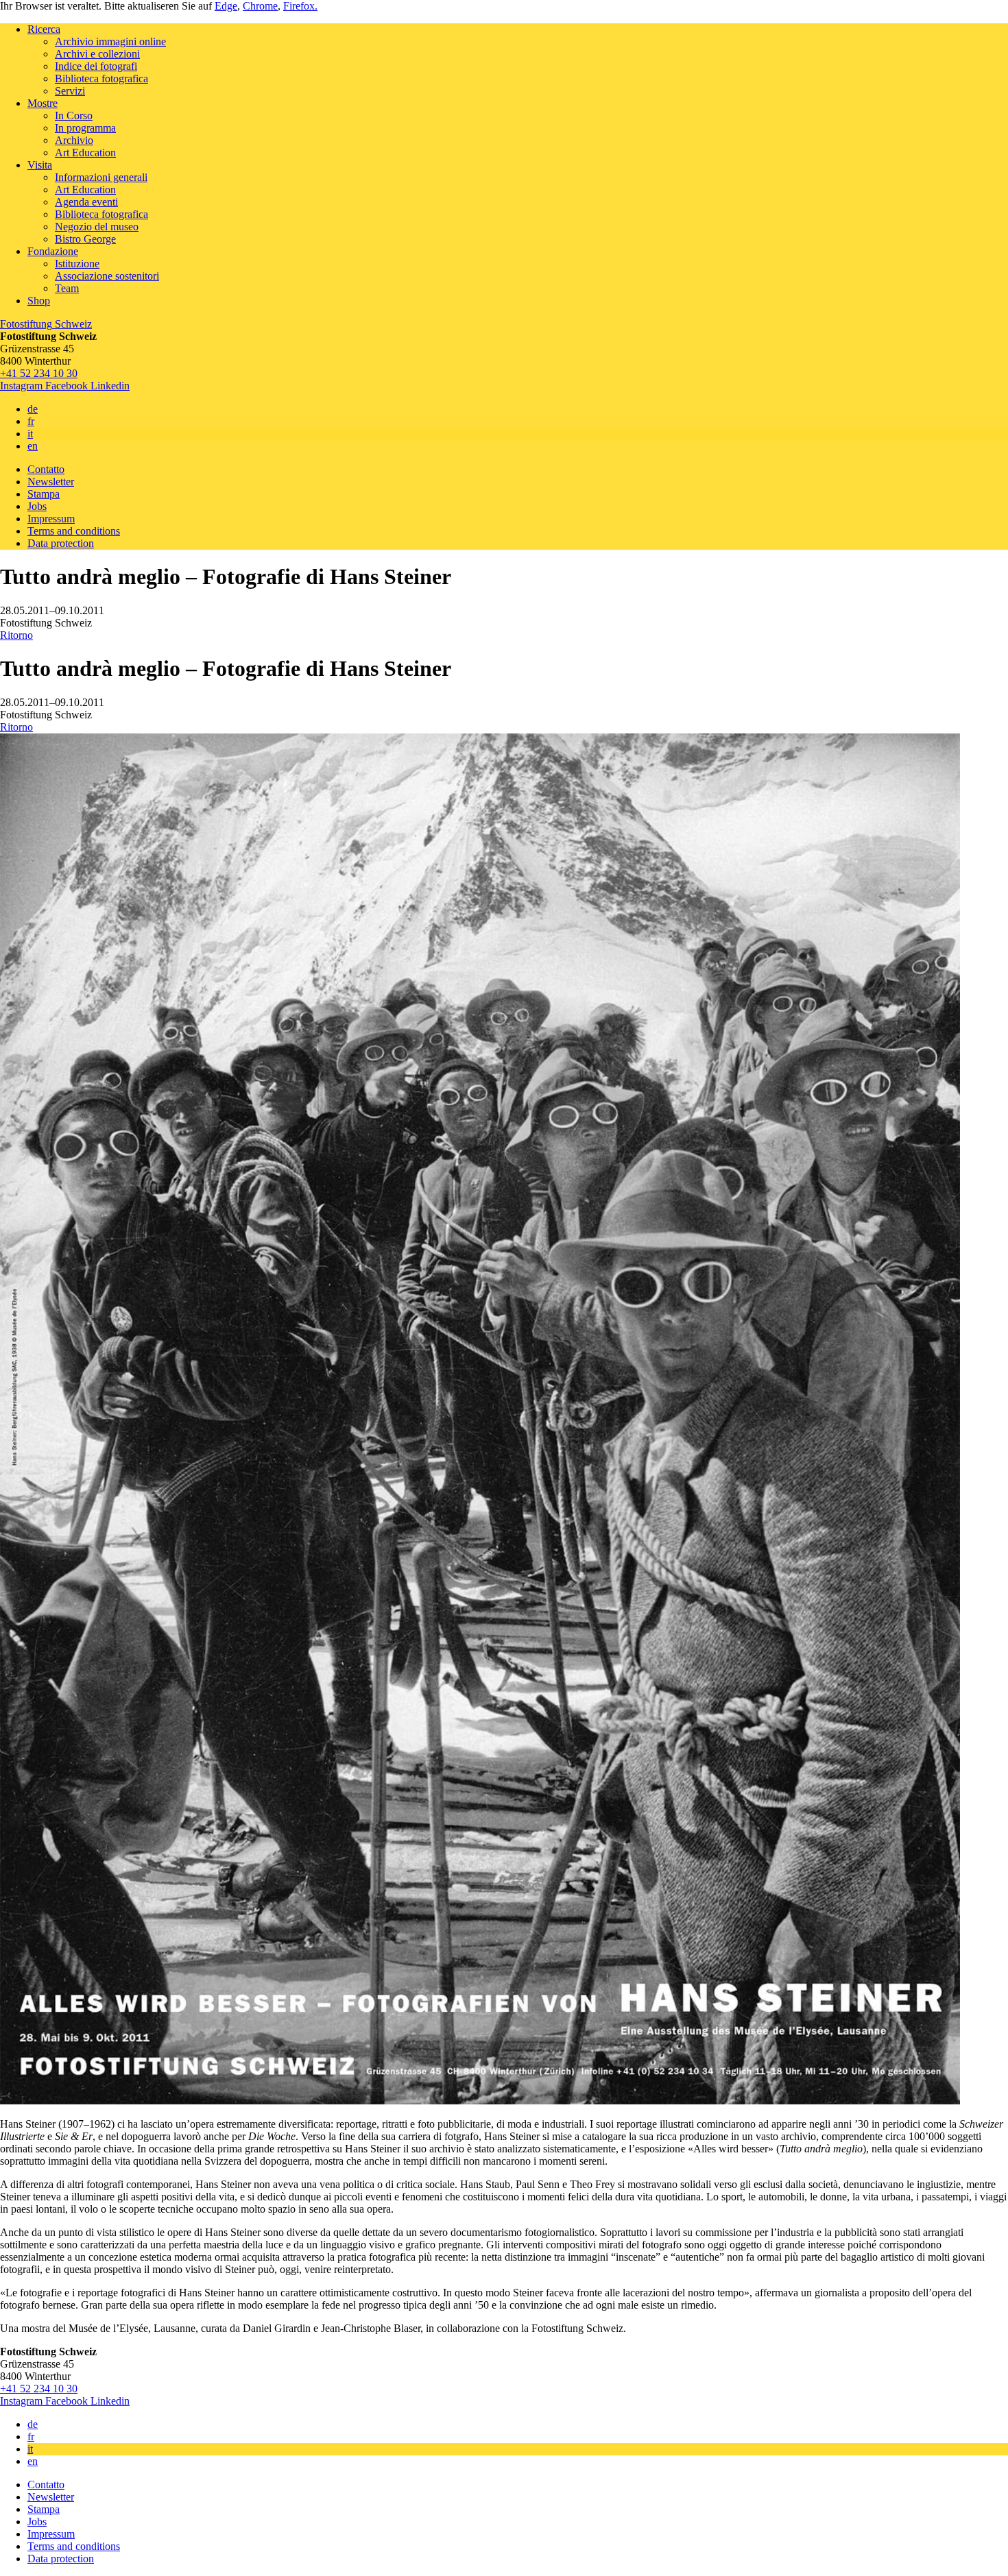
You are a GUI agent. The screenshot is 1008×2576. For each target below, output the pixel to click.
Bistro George (85, 239)
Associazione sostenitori (107, 276)
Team (67, 288)
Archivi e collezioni (97, 54)
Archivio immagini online (110, 41)
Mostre (43, 103)
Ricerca (44, 29)
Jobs (37, 506)
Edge (226, 6)
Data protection (61, 543)
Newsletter (51, 482)
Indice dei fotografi (96, 66)
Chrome (260, 6)
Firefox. (300, 6)
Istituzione (77, 264)
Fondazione (53, 251)
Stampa (44, 494)
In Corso (74, 116)
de (33, 409)
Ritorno (16, 635)
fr (31, 421)
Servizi (70, 91)
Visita (40, 165)
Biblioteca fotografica (101, 78)
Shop (39, 301)
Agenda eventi (86, 202)
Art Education (85, 153)
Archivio (74, 140)
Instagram (23, 386)
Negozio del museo (97, 227)
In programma (85, 128)
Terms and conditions (74, 531)
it (30, 434)
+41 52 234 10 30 (39, 373)
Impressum (51, 519)
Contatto (46, 469)
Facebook (68, 386)
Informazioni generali (101, 177)
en (33, 446)
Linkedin (110, 386)
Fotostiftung (46, 324)
